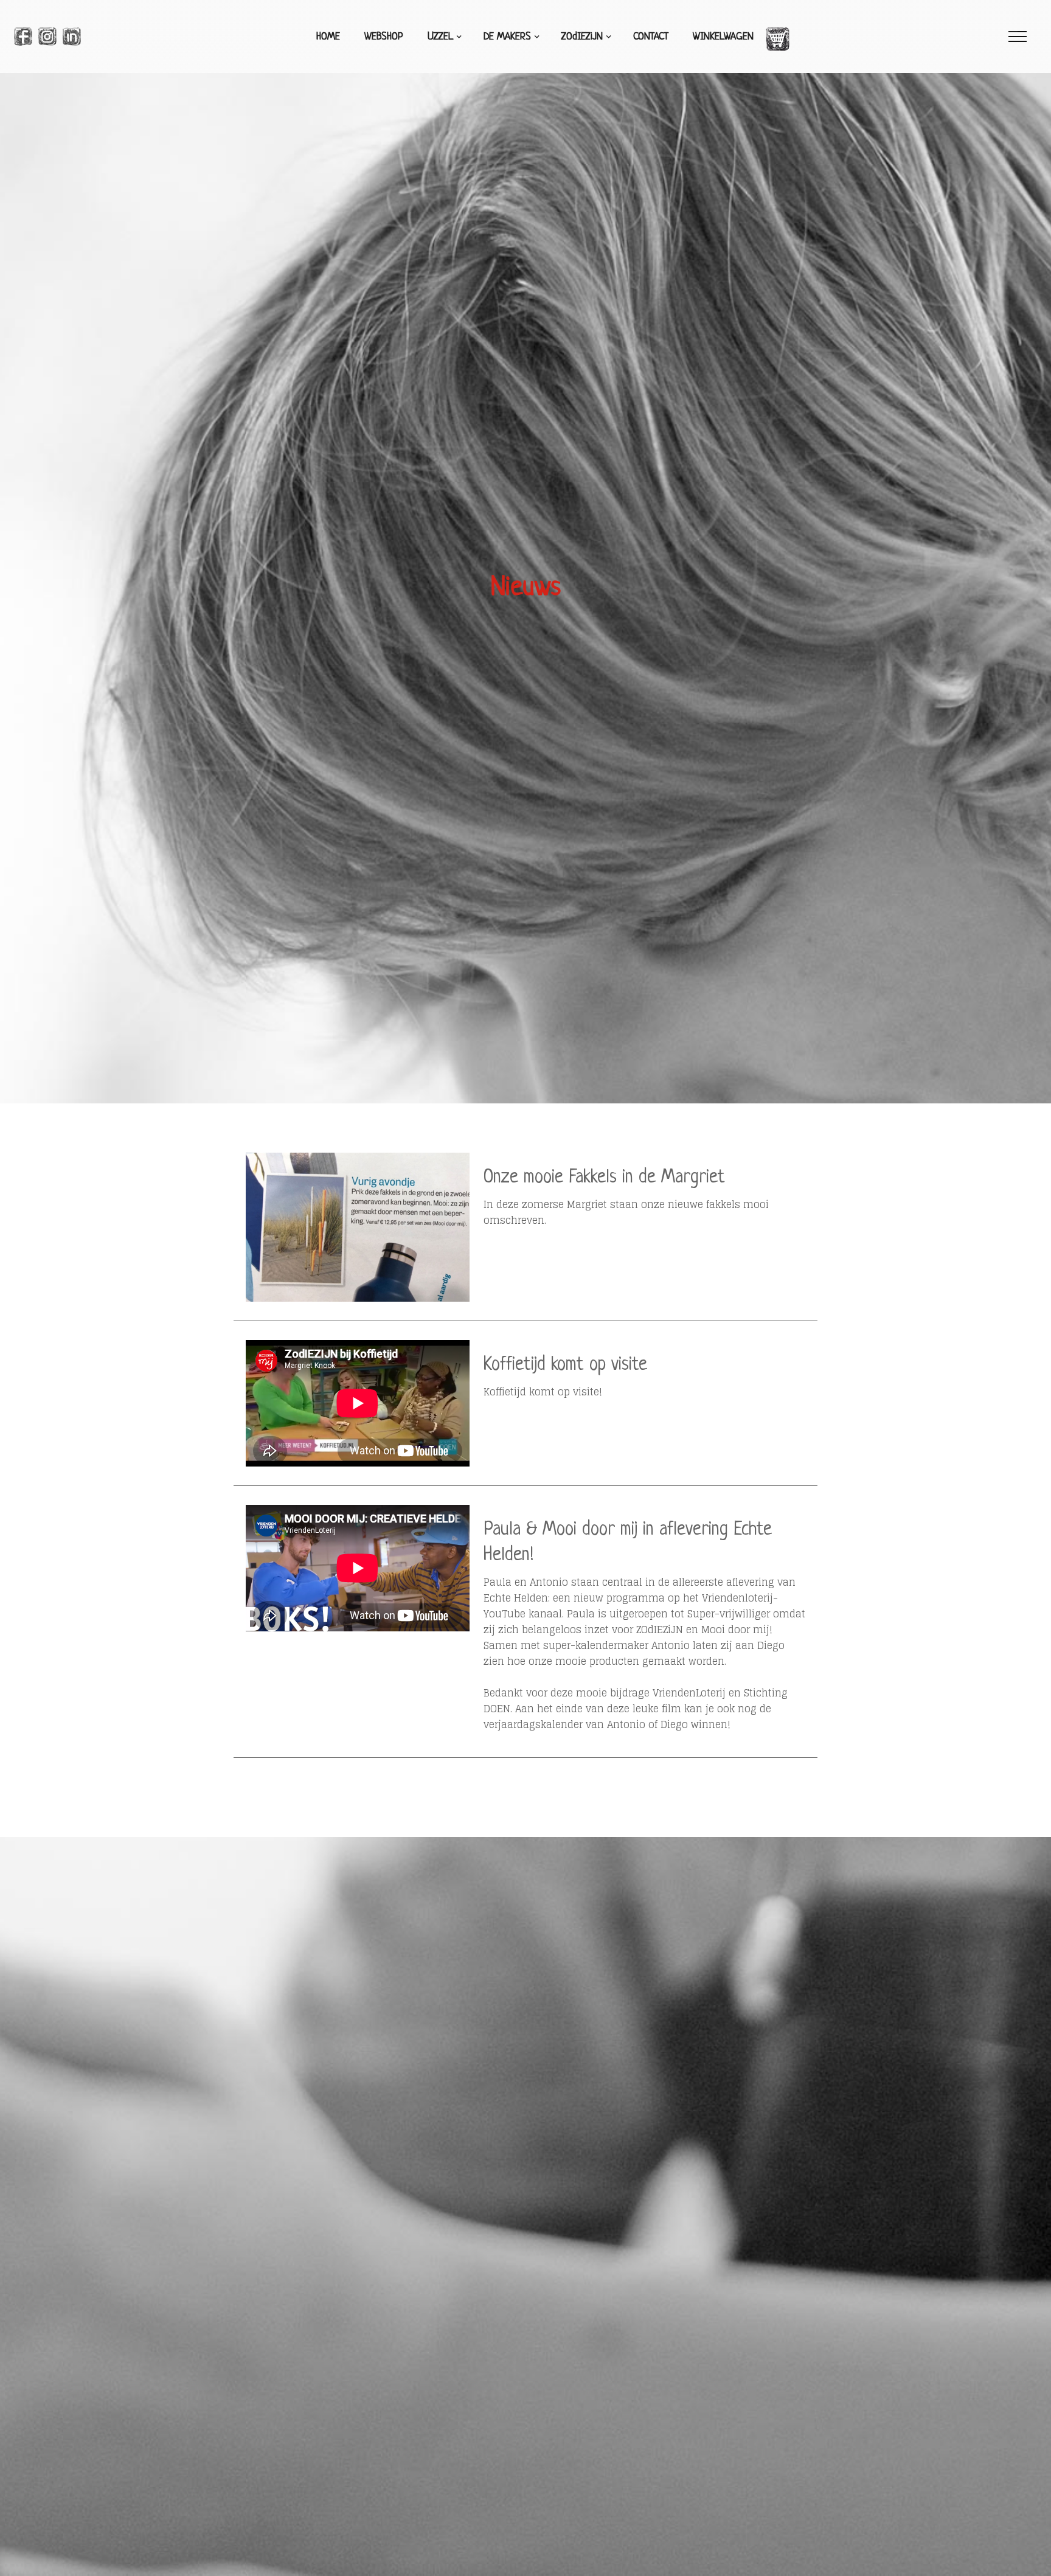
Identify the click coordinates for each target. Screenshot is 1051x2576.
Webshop (384, 37)
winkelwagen (723, 37)
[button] (443, 37)
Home (328, 37)
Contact (651, 37)
